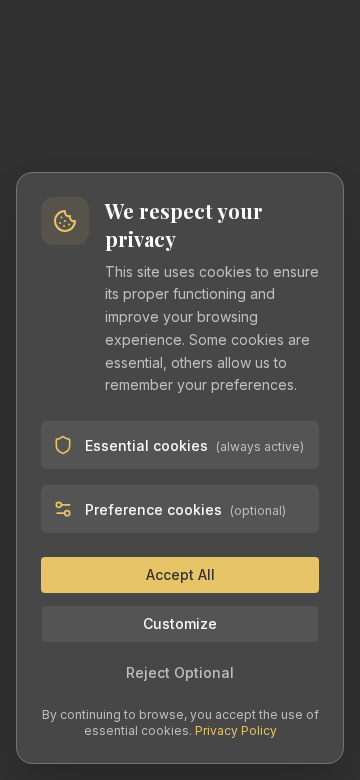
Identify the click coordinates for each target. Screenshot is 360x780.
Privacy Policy (236, 730)
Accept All (180, 574)
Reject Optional (180, 672)
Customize (180, 623)
